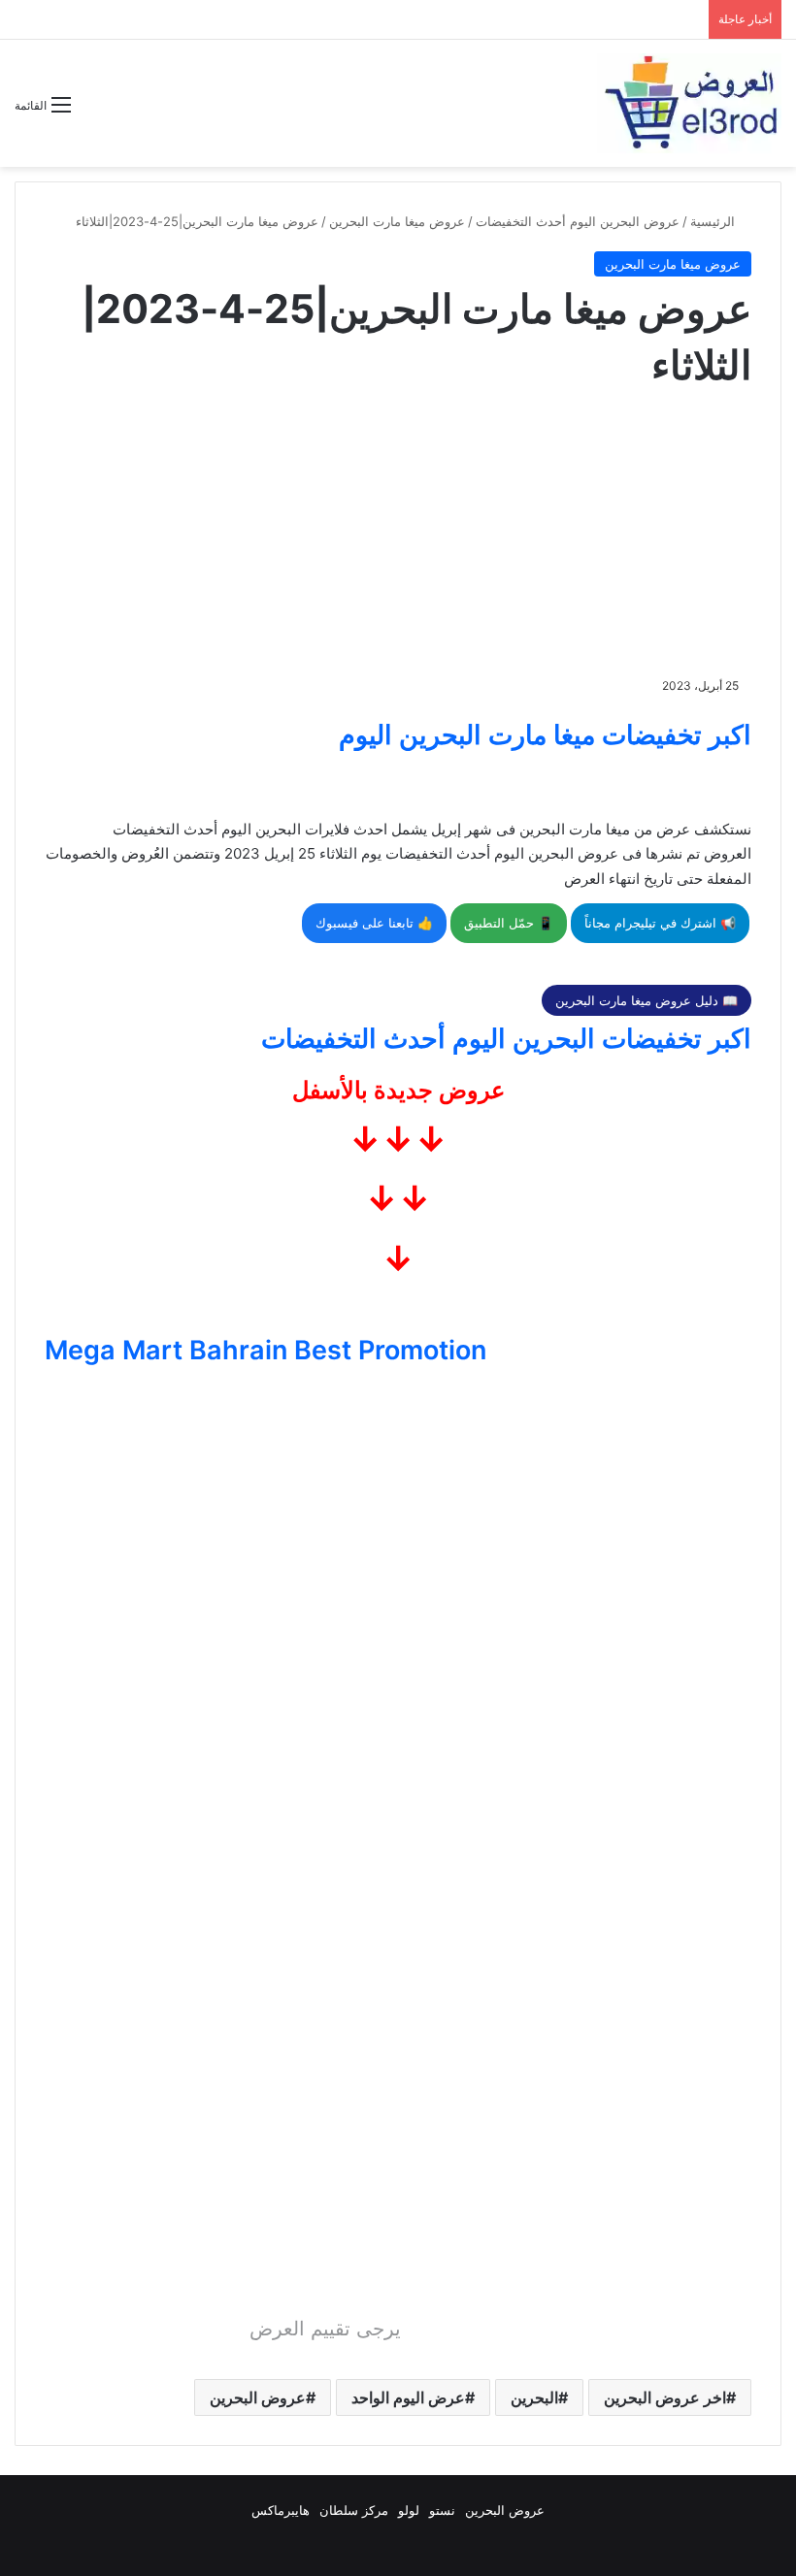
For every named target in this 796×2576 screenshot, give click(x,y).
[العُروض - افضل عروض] (689, 103)
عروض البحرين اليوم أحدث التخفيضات (578, 221)
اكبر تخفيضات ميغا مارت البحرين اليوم (545, 735)
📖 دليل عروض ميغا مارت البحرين (647, 1000)
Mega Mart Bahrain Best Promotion (265, 1350)
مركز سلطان (354, 2510)
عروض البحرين (258, 2397)
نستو (442, 2510)
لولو (409, 2510)
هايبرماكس (281, 2510)
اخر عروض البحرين (665, 2397)
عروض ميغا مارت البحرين (397, 221)
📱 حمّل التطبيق (509, 923)
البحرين (534, 2397)
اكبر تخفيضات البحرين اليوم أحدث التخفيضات (506, 1039)
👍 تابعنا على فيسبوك (374, 923)
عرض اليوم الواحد (408, 2397)
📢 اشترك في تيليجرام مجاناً (660, 923)
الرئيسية (714, 221)
